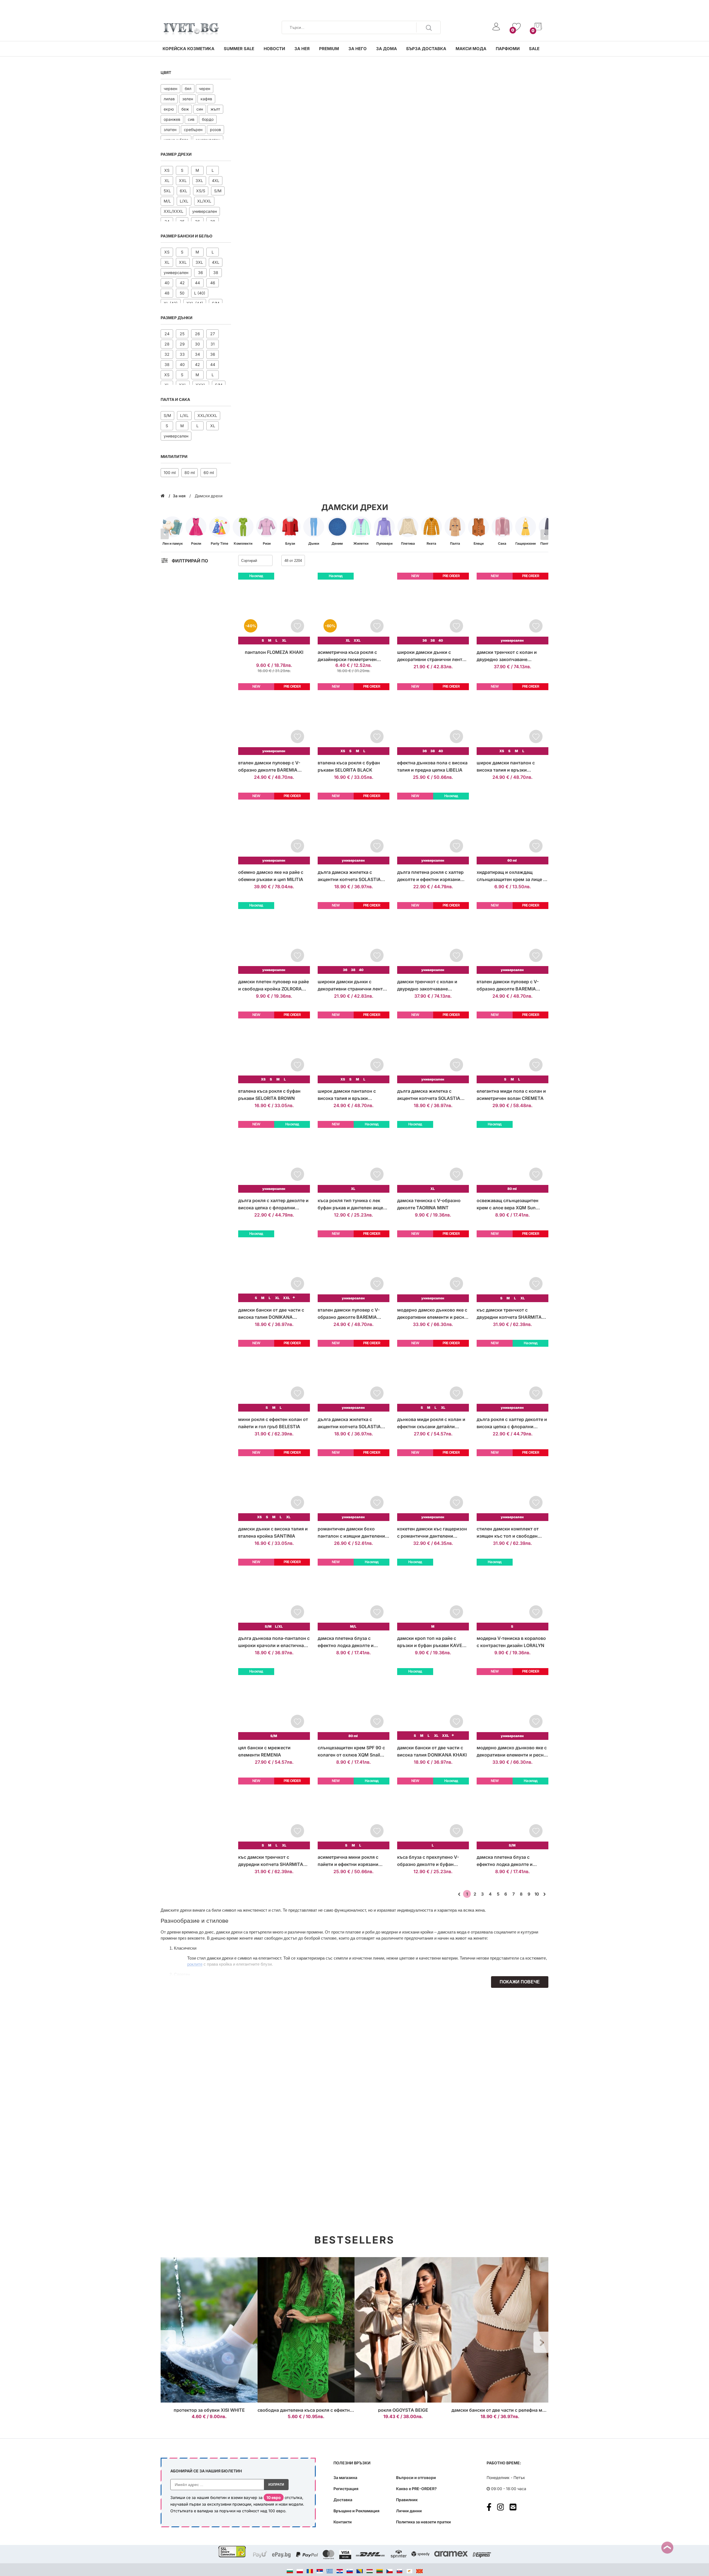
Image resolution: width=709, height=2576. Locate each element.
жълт (215, 109)
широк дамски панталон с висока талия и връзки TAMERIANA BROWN (347, 1095)
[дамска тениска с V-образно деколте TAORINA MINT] (433, 1157)
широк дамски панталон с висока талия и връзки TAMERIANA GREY (506, 767)
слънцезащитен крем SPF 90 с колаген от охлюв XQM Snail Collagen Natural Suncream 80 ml (353, 1752)
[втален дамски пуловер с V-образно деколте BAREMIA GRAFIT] (513, 938)
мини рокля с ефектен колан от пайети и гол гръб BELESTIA (273, 1423)
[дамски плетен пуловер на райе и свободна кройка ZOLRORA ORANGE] (274, 938)
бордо (208, 119)
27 (213, 334)
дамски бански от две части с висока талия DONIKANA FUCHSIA (271, 1314)
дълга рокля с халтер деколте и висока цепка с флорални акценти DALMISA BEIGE (273, 1204)
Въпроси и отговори (416, 2478)
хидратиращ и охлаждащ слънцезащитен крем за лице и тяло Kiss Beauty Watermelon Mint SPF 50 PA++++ (511, 876)
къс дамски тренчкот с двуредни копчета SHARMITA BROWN (509, 1314)
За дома (386, 49)
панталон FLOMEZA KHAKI (274, 652)
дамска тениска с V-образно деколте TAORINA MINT (429, 1204)
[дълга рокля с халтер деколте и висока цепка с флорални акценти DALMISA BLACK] (513, 1376)
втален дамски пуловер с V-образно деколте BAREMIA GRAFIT (508, 986)
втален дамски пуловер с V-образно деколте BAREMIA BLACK (349, 1314)
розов (215, 130)
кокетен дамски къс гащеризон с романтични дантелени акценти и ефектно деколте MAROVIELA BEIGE (432, 1533)
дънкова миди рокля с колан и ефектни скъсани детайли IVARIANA (431, 1423)
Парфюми (508, 49)
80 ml (190, 473)
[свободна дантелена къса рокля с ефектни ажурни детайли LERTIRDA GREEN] (306, 2330)
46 (213, 283)
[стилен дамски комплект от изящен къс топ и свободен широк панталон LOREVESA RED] (513, 1485)
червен (170, 89)
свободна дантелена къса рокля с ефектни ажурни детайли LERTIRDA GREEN (343, 2410)
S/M (218, 191)
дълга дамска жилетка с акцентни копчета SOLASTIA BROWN (429, 1095)
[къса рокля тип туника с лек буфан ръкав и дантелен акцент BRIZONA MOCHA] (354, 1157)
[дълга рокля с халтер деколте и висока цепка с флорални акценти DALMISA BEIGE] (274, 1157)
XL (167, 180)
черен (205, 89)
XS (167, 170)
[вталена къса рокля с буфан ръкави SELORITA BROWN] (274, 1047)
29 (182, 344)
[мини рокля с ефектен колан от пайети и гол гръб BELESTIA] (274, 1376)
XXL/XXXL (174, 211)
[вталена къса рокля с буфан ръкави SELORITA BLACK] (354, 719)
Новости (274, 49)
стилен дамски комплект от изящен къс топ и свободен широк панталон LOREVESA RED (512, 1533)
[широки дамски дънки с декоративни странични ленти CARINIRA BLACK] (433, 609)
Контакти (343, 2522)
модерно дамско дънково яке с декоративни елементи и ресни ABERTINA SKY (512, 1752)
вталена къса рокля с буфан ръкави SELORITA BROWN (269, 1095)
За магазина (345, 2478)
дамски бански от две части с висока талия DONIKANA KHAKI (432, 1751)
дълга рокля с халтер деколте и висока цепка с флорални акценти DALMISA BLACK (512, 1423)
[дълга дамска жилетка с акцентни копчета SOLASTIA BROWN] (433, 1047)
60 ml (209, 473)
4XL (216, 180)
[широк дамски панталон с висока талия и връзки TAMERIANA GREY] (513, 719)
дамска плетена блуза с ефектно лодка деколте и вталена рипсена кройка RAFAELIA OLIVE (505, 1861)
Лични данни (409, 2511)
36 (201, 272)
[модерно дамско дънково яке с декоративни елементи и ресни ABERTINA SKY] (513, 1704)
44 (197, 283)
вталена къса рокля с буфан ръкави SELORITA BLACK (349, 766)
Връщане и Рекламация (356, 2511)
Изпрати (276, 2485)
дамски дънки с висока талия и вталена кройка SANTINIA (273, 1532)
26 (197, 334)
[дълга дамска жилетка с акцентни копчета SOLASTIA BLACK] (354, 1376)
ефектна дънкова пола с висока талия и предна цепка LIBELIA (432, 766)
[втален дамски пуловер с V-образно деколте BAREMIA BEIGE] (274, 719)
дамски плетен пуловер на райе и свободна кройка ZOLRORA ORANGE (273, 986)
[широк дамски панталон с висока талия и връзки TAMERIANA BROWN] (354, 1047)
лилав (169, 99)
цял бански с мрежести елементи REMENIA (264, 1751)
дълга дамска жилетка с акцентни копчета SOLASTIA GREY (349, 876)
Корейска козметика (188, 49)
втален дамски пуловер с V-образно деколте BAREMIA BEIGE (269, 767)
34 (197, 354)
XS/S (201, 191)
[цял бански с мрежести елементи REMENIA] (274, 1704)
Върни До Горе (667, 2548)
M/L (167, 201)
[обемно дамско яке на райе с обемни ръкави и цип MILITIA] (274, 829)
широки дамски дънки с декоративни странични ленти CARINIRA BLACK (431, 656)
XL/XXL (204, 201)
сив (191, 119)
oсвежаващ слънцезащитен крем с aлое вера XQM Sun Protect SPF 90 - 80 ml (508, 1204)
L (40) (200, 293)
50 (182, 293)
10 (537, 1894)
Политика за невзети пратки (423, 2522)
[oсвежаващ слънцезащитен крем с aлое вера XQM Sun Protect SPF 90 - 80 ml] (513, 1157)
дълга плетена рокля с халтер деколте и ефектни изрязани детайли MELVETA (430, 876)
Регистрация (346, 2489)
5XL (167, 191)
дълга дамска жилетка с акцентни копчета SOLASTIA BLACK (349, 1423)
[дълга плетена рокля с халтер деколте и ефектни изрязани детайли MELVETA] (433, 829)
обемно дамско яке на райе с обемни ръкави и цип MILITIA (271, 876)
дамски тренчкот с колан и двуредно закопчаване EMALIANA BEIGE (427, 986)
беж (185, 109)
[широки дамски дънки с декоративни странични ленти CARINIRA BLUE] (354, 938)
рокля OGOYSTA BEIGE (403, 2410)
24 (167, 334)
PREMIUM (329, 49)
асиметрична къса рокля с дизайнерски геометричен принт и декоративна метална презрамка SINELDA (351, 656)
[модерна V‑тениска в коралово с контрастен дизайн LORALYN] (513, 1595)
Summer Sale (239, 49)
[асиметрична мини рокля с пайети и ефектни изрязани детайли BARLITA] (354, 1813)
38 (216, 272)
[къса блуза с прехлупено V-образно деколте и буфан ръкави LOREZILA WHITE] (433, 1813)
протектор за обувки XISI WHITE (209, 2410)
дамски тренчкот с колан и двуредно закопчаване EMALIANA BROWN (507, 656)
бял (188, 89)
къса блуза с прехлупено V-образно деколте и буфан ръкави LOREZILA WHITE (428, 1861)
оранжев (172, 119)
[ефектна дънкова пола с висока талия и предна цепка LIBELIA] (433, 719)
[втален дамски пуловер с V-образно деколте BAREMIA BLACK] (354, 1266)
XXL (183, 180)
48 (167, 293)
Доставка (343, 2500)
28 (167, 344)
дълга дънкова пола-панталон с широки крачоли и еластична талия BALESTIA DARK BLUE (274, 1642)
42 (182, 283)
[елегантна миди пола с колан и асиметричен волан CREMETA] (513, 1047)
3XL (199, 180)
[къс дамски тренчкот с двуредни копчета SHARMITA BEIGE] (274, 1813)
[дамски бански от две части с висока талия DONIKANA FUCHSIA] (274, 1266)
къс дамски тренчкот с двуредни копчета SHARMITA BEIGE (271, 1861)
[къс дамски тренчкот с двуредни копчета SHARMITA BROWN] (513, 1266)
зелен (188, 99)
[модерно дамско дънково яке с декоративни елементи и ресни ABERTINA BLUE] (433, 1266)
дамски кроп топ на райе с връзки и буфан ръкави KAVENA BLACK (433, 1642)
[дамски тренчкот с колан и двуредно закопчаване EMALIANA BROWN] (513, 609)
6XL (183, 191)
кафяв (206, 99)
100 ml (170, 473)
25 (182, 334)
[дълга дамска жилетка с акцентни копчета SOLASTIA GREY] (354, 829)
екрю (169, 109)
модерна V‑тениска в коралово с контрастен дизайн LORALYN (511, 1642)
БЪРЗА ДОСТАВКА (426, 49)
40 (167, 283)
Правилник (407, 2500)
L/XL (184, 201)
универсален (205, 211)
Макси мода (471, 49)
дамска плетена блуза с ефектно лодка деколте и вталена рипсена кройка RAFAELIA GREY (346, 1642)
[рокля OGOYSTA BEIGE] (403, 2330)
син (200, 109)
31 (213, 344)
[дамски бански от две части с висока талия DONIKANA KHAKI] (433, 1704)
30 (197, 344)
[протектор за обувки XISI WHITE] (209, 2330)
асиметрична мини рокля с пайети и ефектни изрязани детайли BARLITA (348, 1861)
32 (167, 354)
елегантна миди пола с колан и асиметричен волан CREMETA (511, 1095)
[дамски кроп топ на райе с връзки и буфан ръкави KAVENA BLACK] (433, 1595)
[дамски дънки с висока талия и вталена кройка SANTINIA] (274, 1485)
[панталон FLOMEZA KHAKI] (274, 609)
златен (170, 130)
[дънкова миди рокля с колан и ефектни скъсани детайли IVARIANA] (433, 1376)
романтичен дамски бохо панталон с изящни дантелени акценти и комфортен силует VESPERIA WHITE (351, 1533)
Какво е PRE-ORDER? (416, 2489)
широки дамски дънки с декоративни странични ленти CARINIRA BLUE (352, 986)
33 (182, 354)
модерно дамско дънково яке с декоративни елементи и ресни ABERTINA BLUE (432, 1314)
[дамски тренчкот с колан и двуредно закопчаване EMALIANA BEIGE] (433, 938)
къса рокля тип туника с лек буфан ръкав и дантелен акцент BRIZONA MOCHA (353, 1204)
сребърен (193, 130)
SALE (534, 49)
